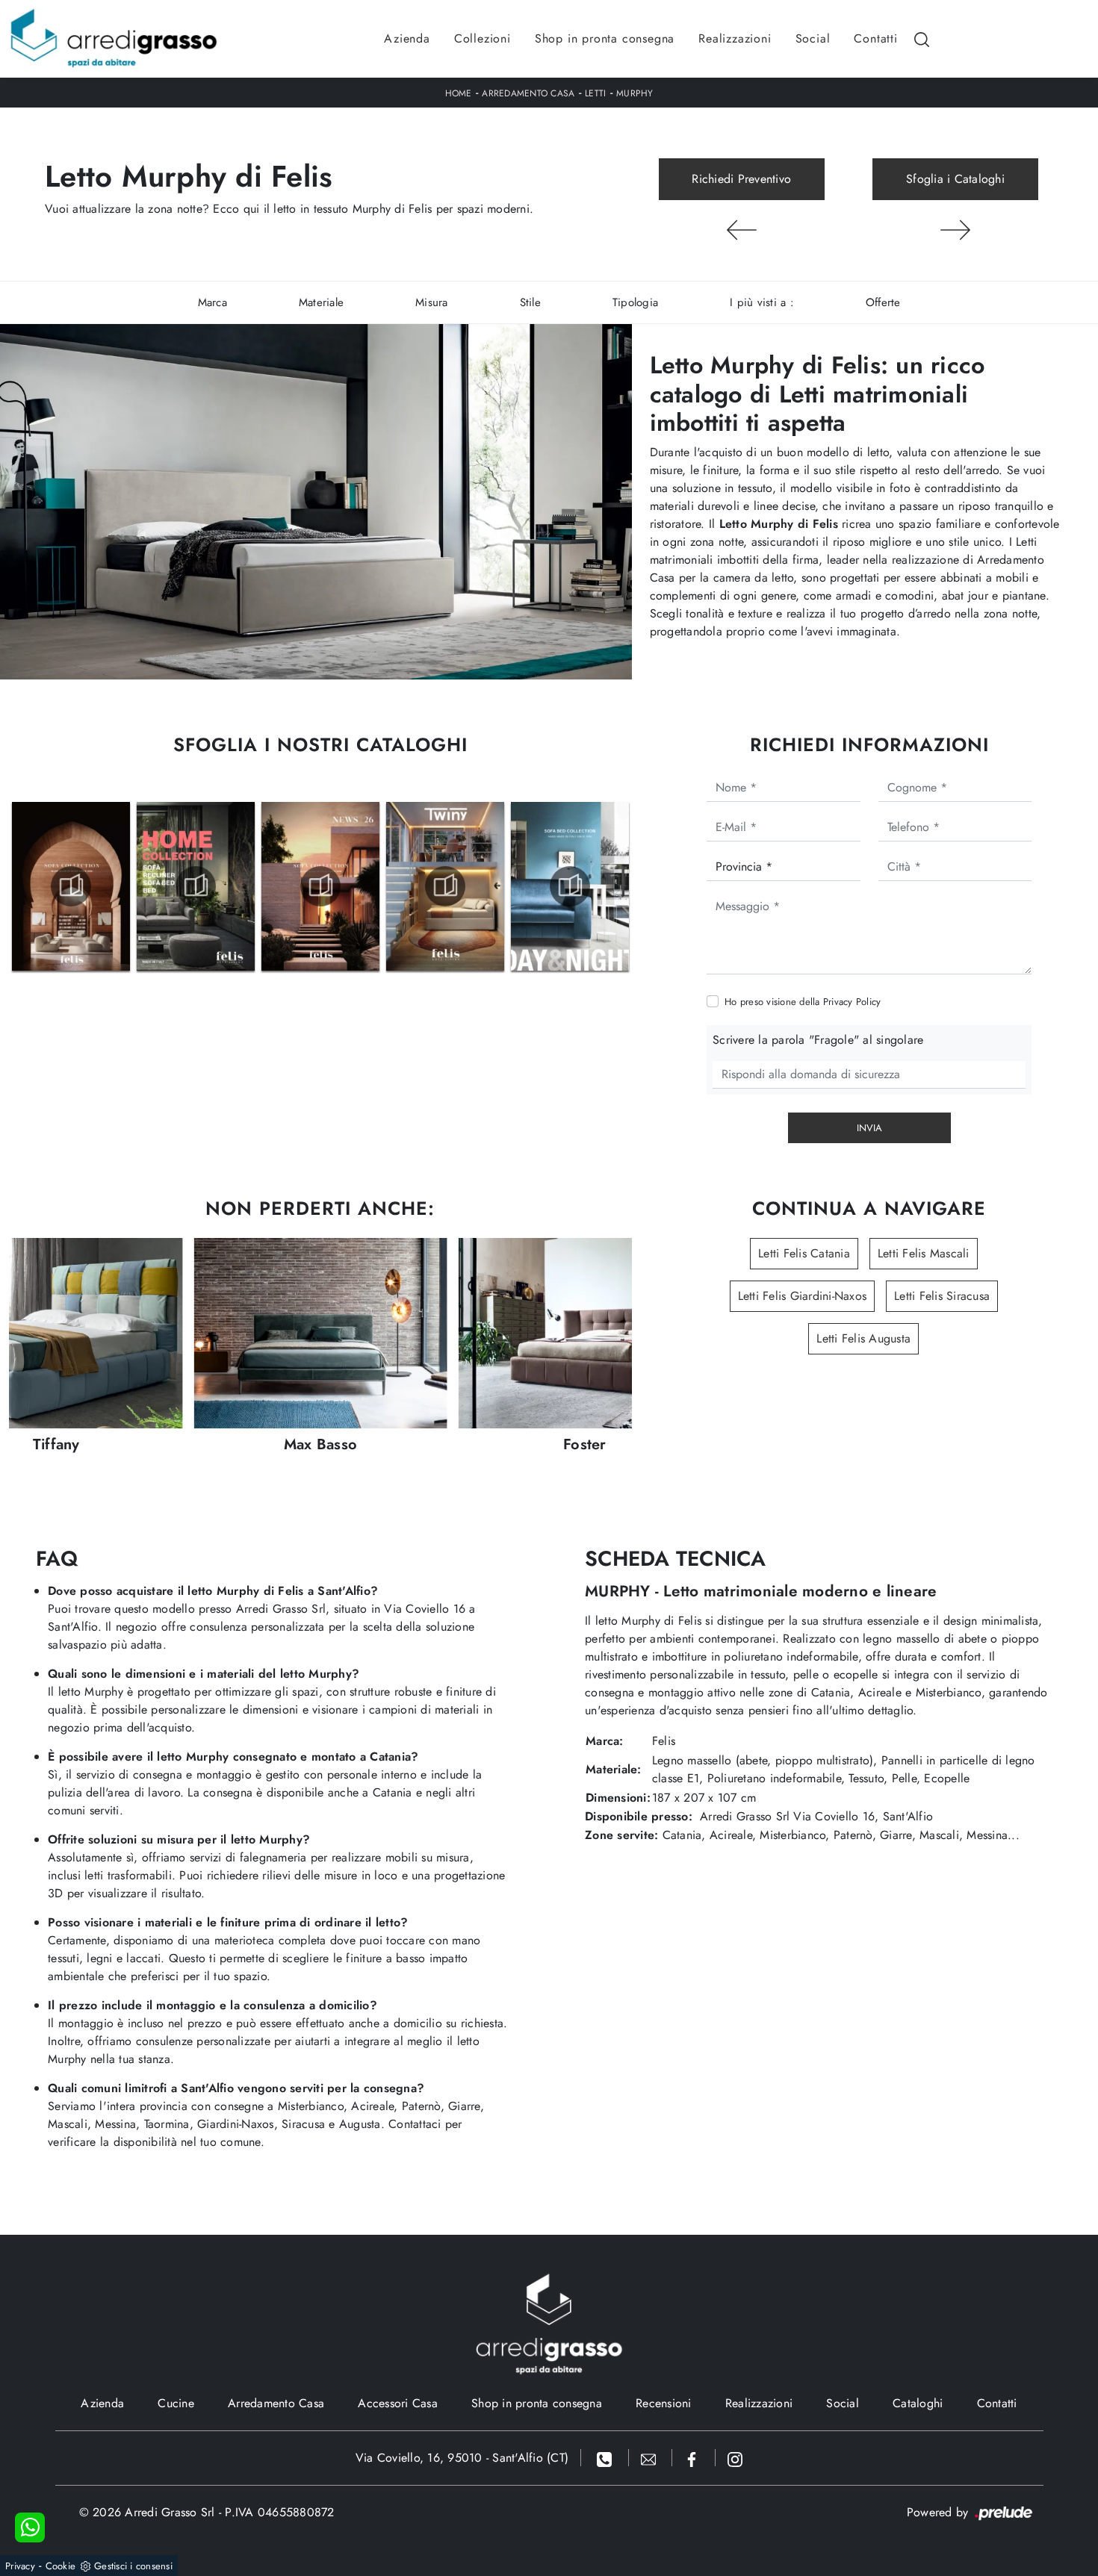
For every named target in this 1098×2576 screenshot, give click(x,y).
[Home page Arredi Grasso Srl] (114, 39)
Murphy (635, 93)
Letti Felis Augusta (863, 1338)
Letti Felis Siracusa (942, 1296)
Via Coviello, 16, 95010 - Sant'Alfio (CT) (462, 2458)
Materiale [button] (321, 302)
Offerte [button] (883, 302)
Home (459, 93)
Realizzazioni (735, 38)
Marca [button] (213, 302)
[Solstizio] (955, 230)
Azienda (407, 38)
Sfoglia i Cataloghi (955, 179)
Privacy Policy (852, 1002)
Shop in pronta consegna (605, 38)
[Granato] (742, 230)
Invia (869, 1128)
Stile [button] (530, 302)
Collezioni (483, 38)
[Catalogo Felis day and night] (570, 886)
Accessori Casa (398, 2403)
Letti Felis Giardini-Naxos (803, 1296)
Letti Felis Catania (804, 1253)
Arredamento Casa (528, 93)
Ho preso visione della (803, 1002)
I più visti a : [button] (762, 302)
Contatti (875, 38)
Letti (595, 93)
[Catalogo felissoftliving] (71, 886)
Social (813, 38)
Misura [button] (432, 302)
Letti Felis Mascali (924, 1253)
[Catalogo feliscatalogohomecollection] (196, 886)
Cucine (176, 2403)
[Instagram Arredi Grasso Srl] (735, 2458)
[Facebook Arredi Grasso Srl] (694, 2458)
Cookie (61, 2566)
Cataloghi (918, 2403)
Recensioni (664, 2403)
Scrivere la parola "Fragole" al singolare (818, 1040)
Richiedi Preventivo (741, 179)
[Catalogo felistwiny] (445, 886)
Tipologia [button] (635, 302)
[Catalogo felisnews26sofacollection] (320, 886)
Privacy (20, 2566)
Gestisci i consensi (133, 2566)
